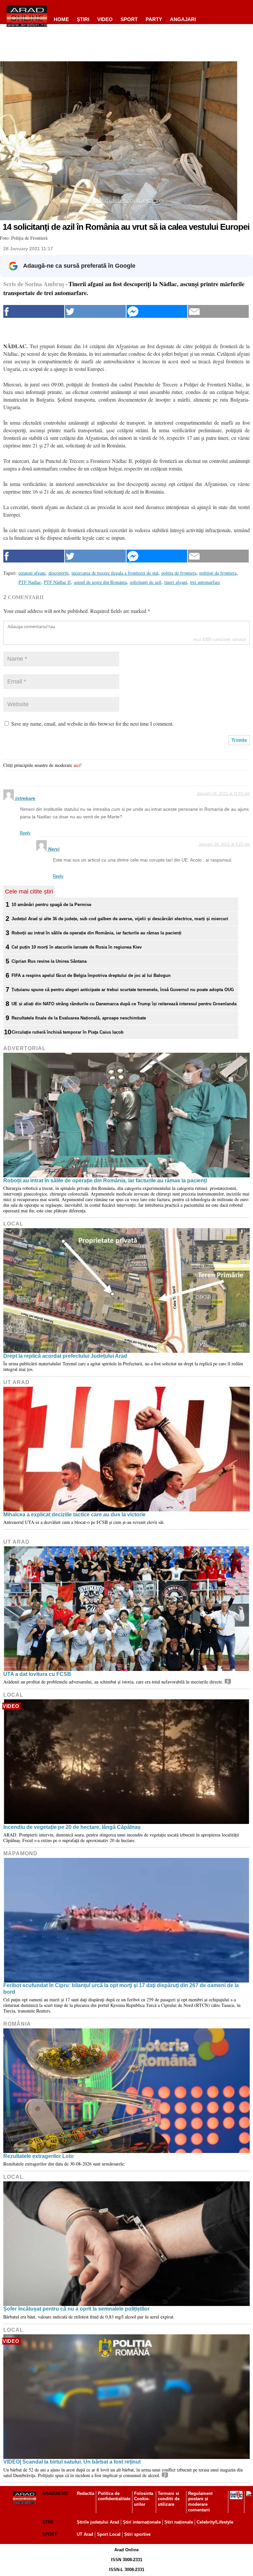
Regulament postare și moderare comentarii (200, 2502)
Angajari (183, 19)
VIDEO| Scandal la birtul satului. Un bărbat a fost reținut (72, 2462)
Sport (129, 19)
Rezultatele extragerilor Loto (39, 2156)
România (17, 2024)
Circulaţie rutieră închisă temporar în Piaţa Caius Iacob (68, 1032)
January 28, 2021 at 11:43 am (223, 794)
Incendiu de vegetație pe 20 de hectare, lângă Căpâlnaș (72, 1827)
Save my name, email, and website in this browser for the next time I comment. (92, 724)
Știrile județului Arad (98, 2522)
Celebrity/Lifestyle (215, 2522)
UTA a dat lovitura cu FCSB (37, 1674)
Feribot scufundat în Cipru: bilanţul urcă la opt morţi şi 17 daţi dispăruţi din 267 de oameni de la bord (121, 1988)
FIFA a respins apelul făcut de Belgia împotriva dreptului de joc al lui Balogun (91, 975)
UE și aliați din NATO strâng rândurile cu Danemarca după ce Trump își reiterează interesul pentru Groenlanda (124, 1004)
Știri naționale (179, 2522)
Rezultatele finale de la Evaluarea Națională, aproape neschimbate (79, 1018)
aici (77, 765)
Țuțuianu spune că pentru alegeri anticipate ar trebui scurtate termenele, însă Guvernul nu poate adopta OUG (123, 990)
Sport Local (109, 2534)
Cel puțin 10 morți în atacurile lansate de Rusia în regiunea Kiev (77, 947)
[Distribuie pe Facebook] (34, 311)
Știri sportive (137, 2534)
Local (13, 1224)
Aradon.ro (55, 2493)
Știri (48, 2522)
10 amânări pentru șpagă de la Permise (51, 905)
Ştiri (83, 19)
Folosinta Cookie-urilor (144, 2499)
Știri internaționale (142, 2522)
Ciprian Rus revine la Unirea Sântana (49, 961)
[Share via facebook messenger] (157, 311)
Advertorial (25, 1048)
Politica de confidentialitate (114, 2496)
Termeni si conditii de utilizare (169, 2499)
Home (61, 19)
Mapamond (20, 1853)
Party (154, 19)
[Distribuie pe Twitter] (95, 311)
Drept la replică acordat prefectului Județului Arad (65, 1356)
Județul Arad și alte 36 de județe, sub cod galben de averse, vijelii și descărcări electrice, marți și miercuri (120, 919)
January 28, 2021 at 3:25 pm (224, 844)
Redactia (85, 2493)
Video (105, 19)
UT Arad (16, 1382)
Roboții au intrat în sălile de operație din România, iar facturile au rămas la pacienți (97, 933)
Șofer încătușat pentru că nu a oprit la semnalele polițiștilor (76, 2309)
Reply (25, 833)
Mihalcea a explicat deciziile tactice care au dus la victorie (74, 1515)
